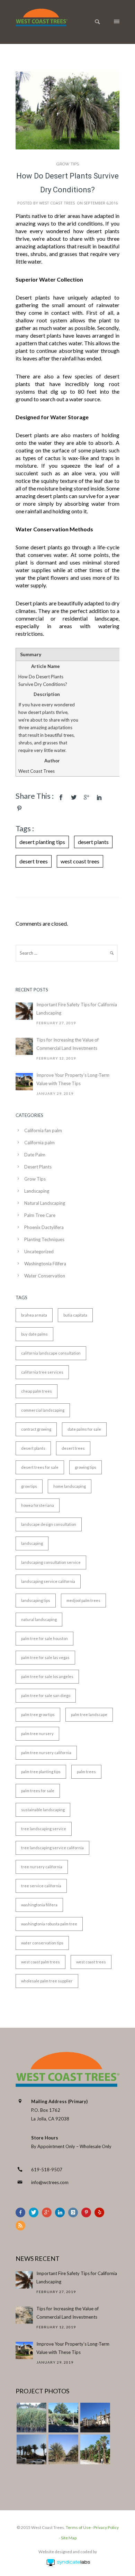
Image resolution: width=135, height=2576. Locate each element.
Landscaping (37, 1191)
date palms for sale (84, 1429)
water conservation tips (42, 1943)
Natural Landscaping (45, 1203)
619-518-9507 (47, 2170)
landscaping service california (48, 1581)
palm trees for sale (38, 1791)
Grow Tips (68, 164)
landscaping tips (36, 1600)
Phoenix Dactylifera (44, 1227)
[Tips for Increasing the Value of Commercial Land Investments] (24, 1046)
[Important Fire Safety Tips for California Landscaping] (24, 1011)
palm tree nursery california (46, 1753)
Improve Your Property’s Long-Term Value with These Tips (73, 1079)
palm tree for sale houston (44, 1638)
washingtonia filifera (39, 1905)
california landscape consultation (51, 1353)
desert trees (34, 861)
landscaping (32, 1543)
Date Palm (35, 1155)
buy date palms (34, 1334)
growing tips (85, 1467)
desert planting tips (42, 842)
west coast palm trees (40, 1962)
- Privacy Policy (105, 2527)
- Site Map (68, 2538)
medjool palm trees (83, 1600)
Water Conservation (45, 1276)
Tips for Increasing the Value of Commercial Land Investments (67, 1044)
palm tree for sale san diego (46, 1695)
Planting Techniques (44, 1239)
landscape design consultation (49, 1524)
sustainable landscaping (43, 1810)
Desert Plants (38, 1167)
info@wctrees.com (50, 2182)
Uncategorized (39, 1252)
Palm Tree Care (40, 1215)
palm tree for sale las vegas (45, 1657)
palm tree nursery (37, 1734)
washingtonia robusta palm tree (49, 1924)
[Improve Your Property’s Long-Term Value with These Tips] (24, 1082)
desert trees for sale (40, 1467)
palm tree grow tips (38, 1715)
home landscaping (70, 1486)
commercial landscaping (43, 1410)
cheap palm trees (37, 1391)
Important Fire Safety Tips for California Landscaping (77, 1009)
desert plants (93, 842)
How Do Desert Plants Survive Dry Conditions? (67, 183)
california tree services (42, 1372)
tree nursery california (42, 1867)
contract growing (36, 1429)
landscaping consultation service (51, 1562)
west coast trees (80, 861)
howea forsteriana (38, 1505)
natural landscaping (39, 1619)
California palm (39, 1143)
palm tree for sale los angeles (47, 1676)
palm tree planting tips (41, 1772)
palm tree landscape (89, 1715)
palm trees (86, 1772)
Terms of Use (78, 2527)
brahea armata (34, 1315)
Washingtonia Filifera (45, 1264)
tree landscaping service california (52, 1848)
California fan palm (43, 1130)
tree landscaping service (44, 1829)
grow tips (29, 1486)
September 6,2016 (101, 203)
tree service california (41, 1886)
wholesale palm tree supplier (47, 1981)
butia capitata (75, 1315)
